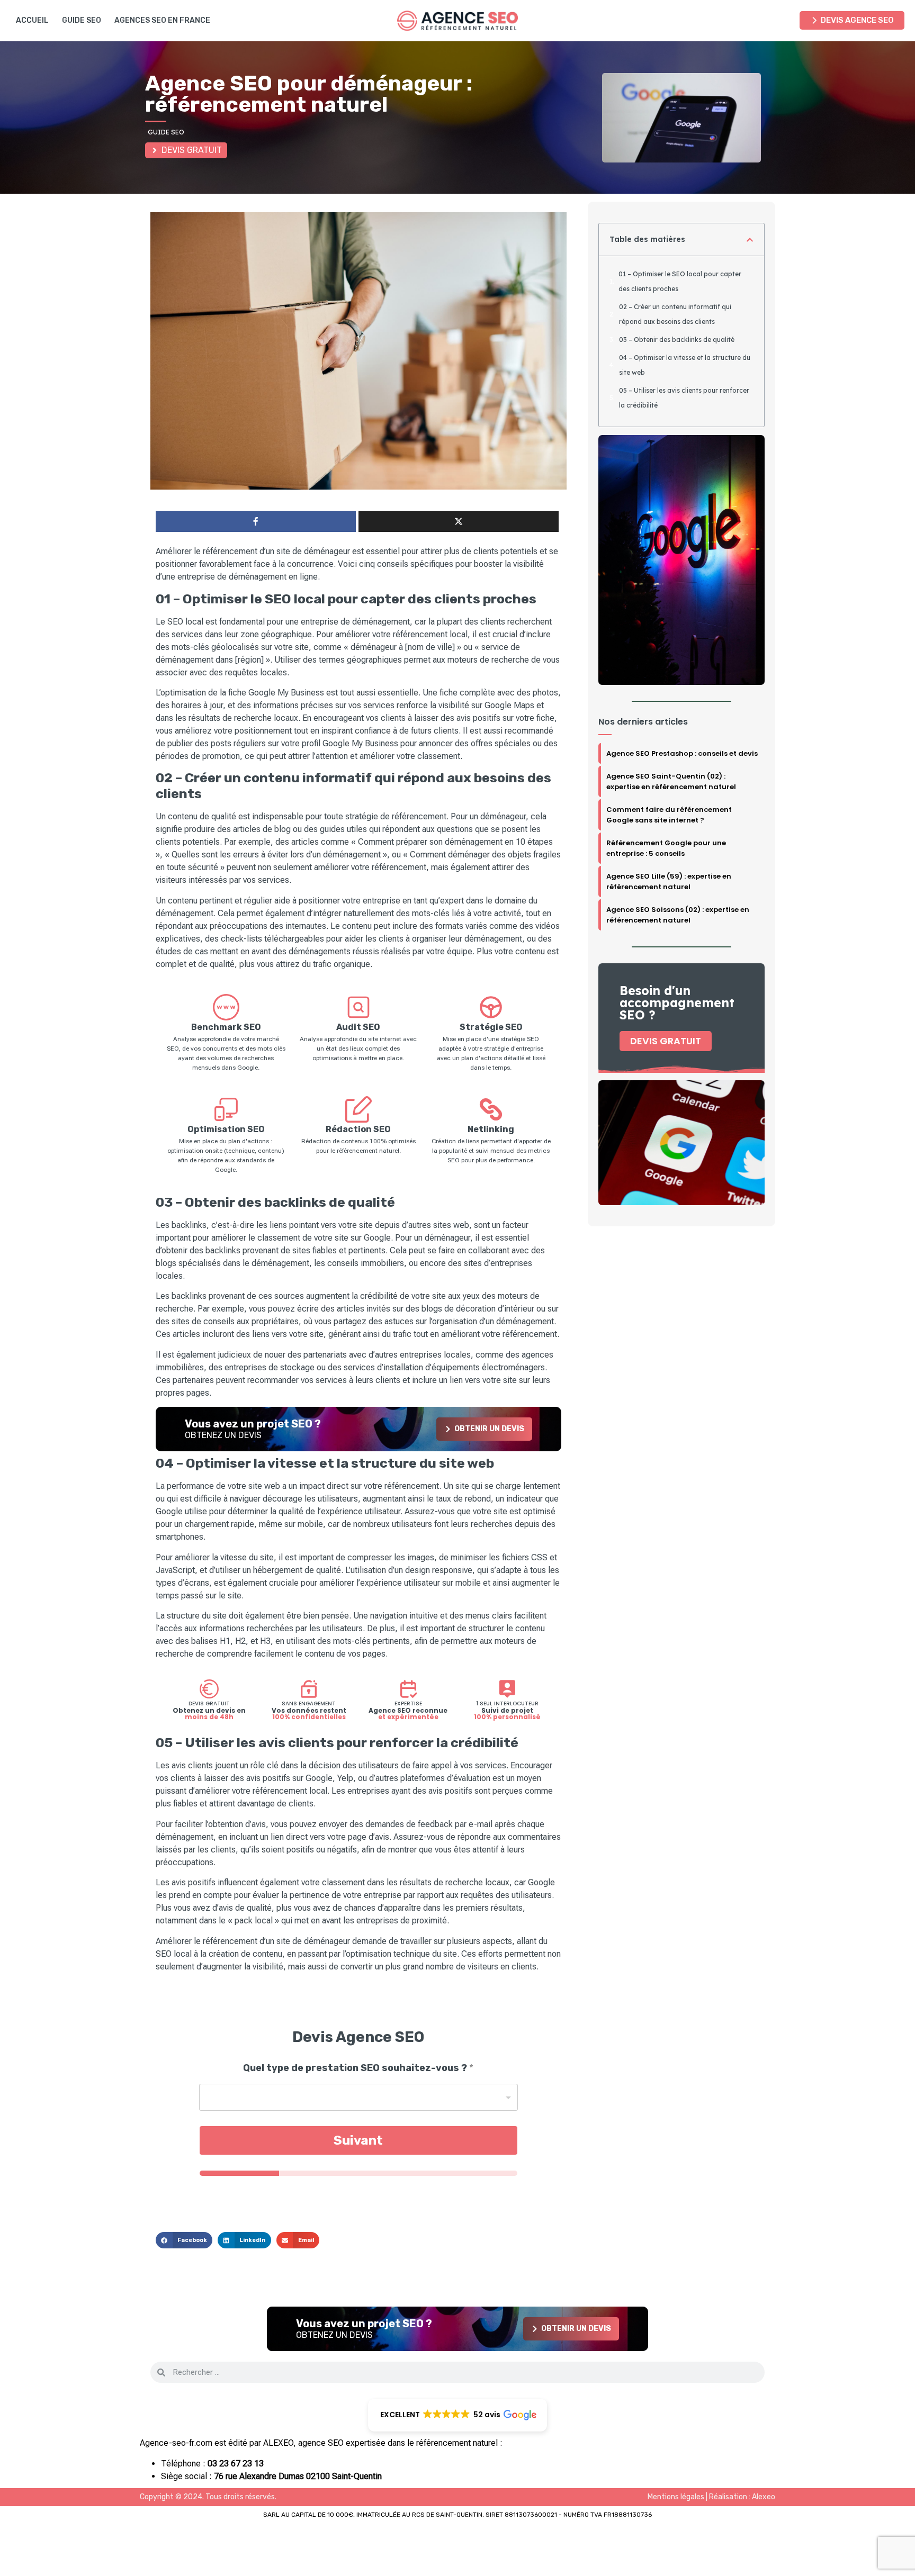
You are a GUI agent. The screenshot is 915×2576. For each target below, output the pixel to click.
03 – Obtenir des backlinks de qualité (677, 340)
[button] (184, 2240)
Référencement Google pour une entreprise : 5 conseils (666, 848)
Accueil (32, 20)
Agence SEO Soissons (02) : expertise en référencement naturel (678, 915)
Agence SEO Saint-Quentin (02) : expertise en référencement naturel (671, 781)
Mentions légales (676, 2497)
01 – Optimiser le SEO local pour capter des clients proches (680, 281)
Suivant (358, 2140)
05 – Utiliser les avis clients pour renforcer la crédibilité (684, 398)
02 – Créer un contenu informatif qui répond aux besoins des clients (675, 314)
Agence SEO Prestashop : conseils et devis (682, 753)
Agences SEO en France (162, 20)
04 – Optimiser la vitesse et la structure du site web (685, 365)
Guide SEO (82, 20)
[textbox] (356, 2098)
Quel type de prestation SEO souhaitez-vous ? (358, 2068)
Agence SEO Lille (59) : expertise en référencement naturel (669, 882)
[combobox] (358, 2097)
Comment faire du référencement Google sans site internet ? (669, 815)
